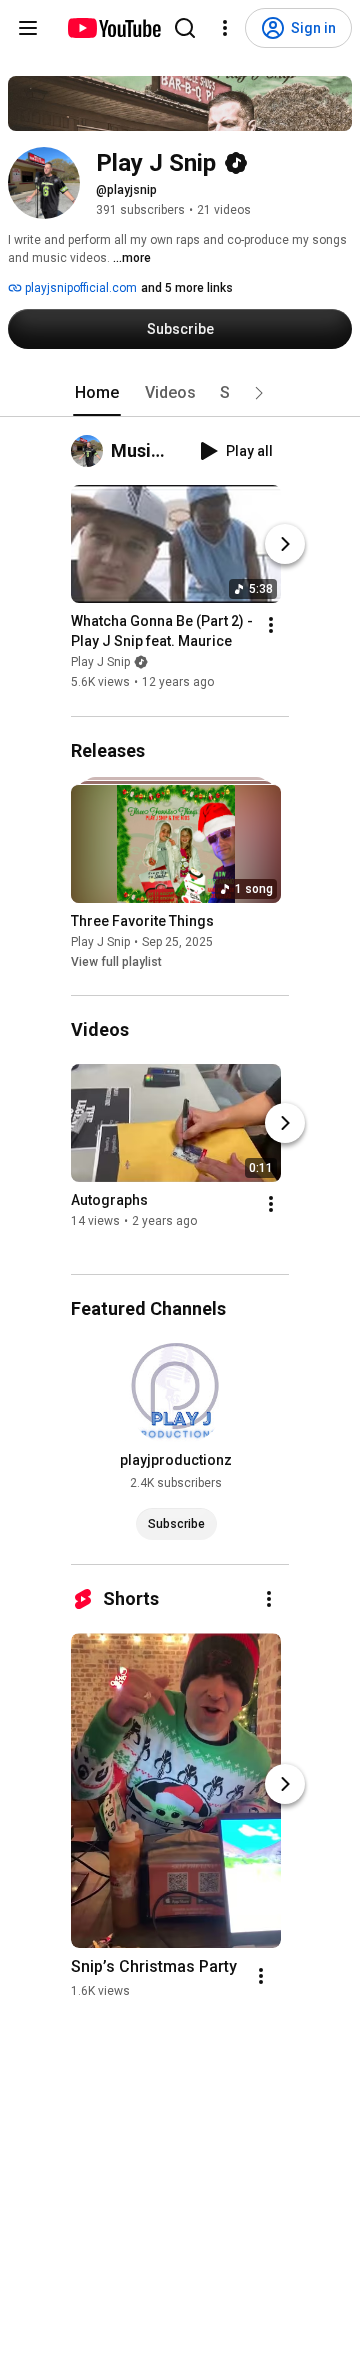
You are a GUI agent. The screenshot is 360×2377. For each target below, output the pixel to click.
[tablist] (180, 393)
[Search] (185, 28)
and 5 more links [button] (187, 288)
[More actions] (271, 626)
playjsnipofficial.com (79, 288)
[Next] (285, 545)
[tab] (97, 393)
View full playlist (116, 962)
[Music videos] (91, 451)
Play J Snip (100, 663)
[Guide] (28, 28)
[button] (259, 393)
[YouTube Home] (113, 28)
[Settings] (225, 28)
